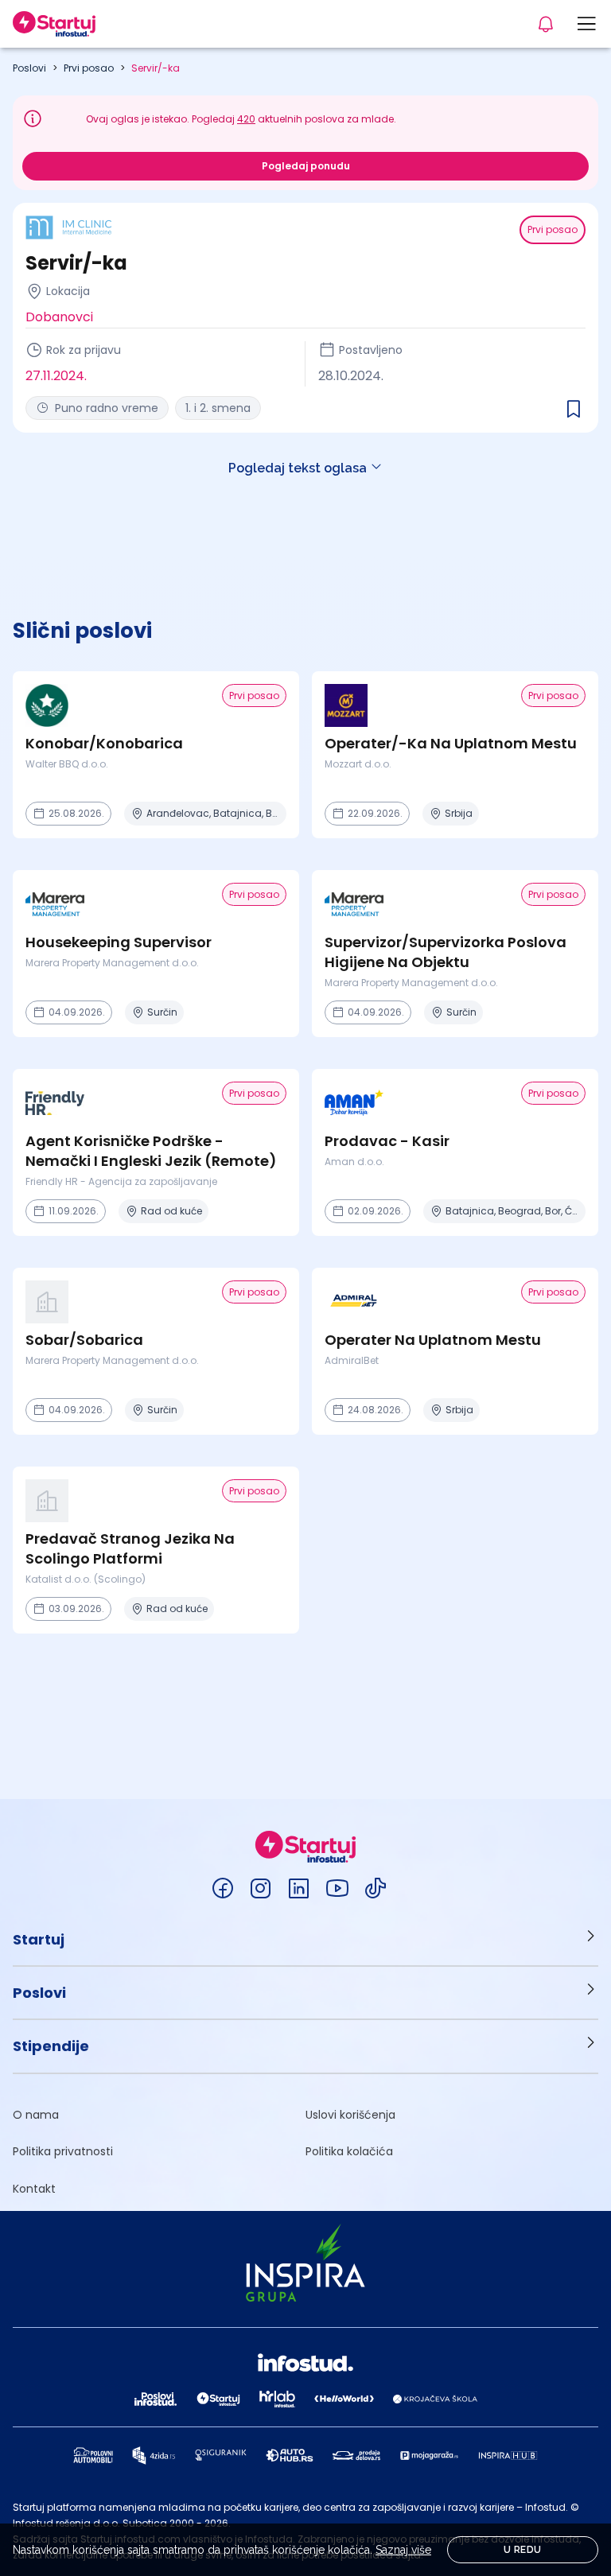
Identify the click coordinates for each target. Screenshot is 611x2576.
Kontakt (34, 2189)
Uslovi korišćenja (350, 2115)
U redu (522, 2550)
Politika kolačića (349, 2151)
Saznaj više (403, 2550)
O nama (36, 2115)
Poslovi (29, 68)
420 (246, 119)
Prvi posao (89, 68)
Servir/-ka (156, 68)
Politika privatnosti (63, 2151)
